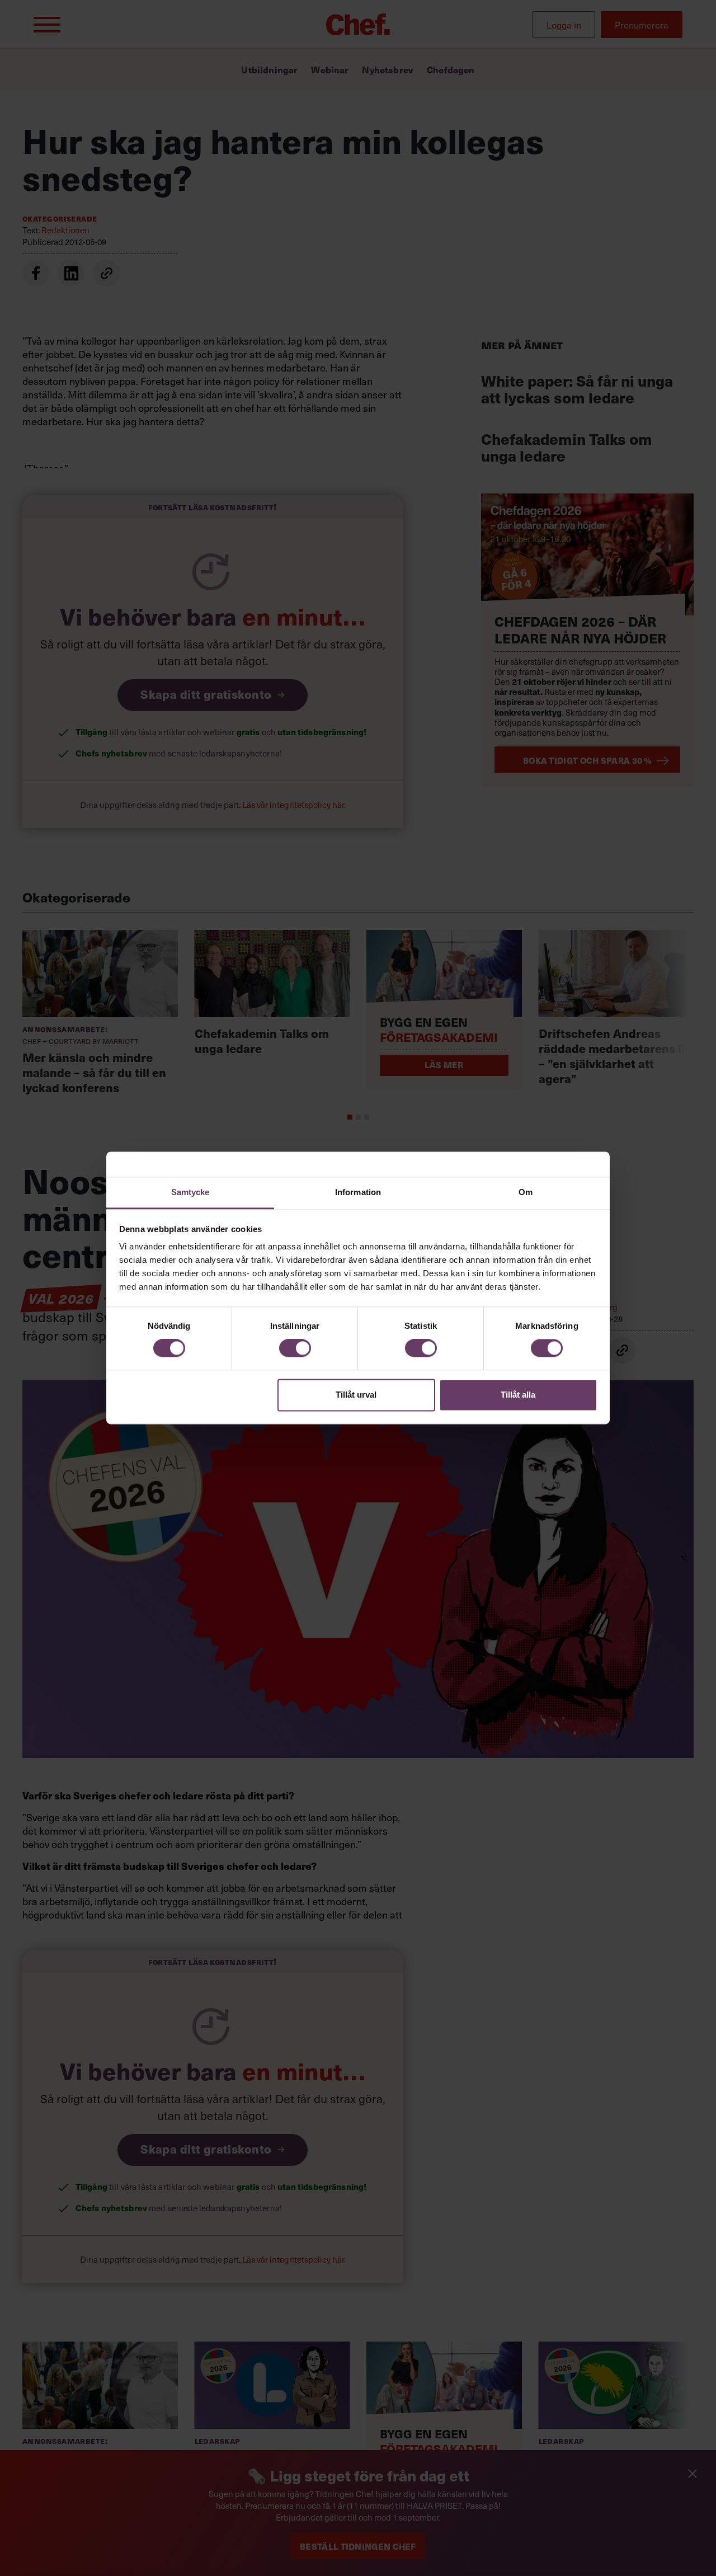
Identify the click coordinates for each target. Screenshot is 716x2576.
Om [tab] (526, 1192)
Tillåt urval (356, 1395)
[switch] (295, 1348)
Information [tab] (358, 1192)
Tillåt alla (518, 1395)
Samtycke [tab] (190, 1192)
